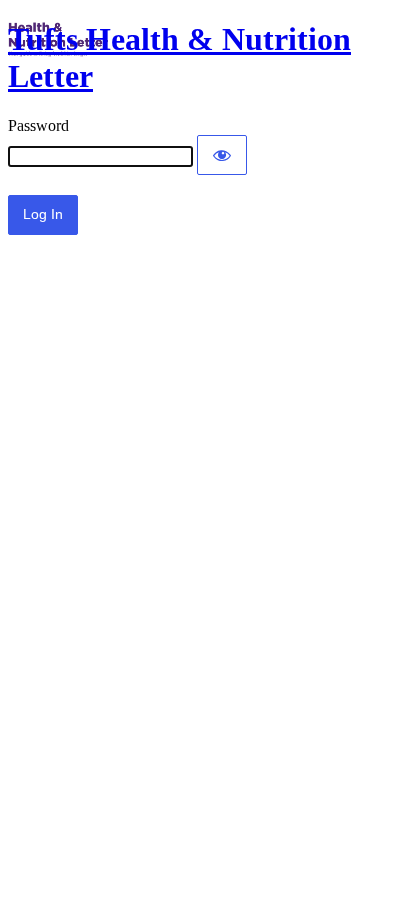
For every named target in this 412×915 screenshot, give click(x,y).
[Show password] (222, 155)
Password (38, 125)
